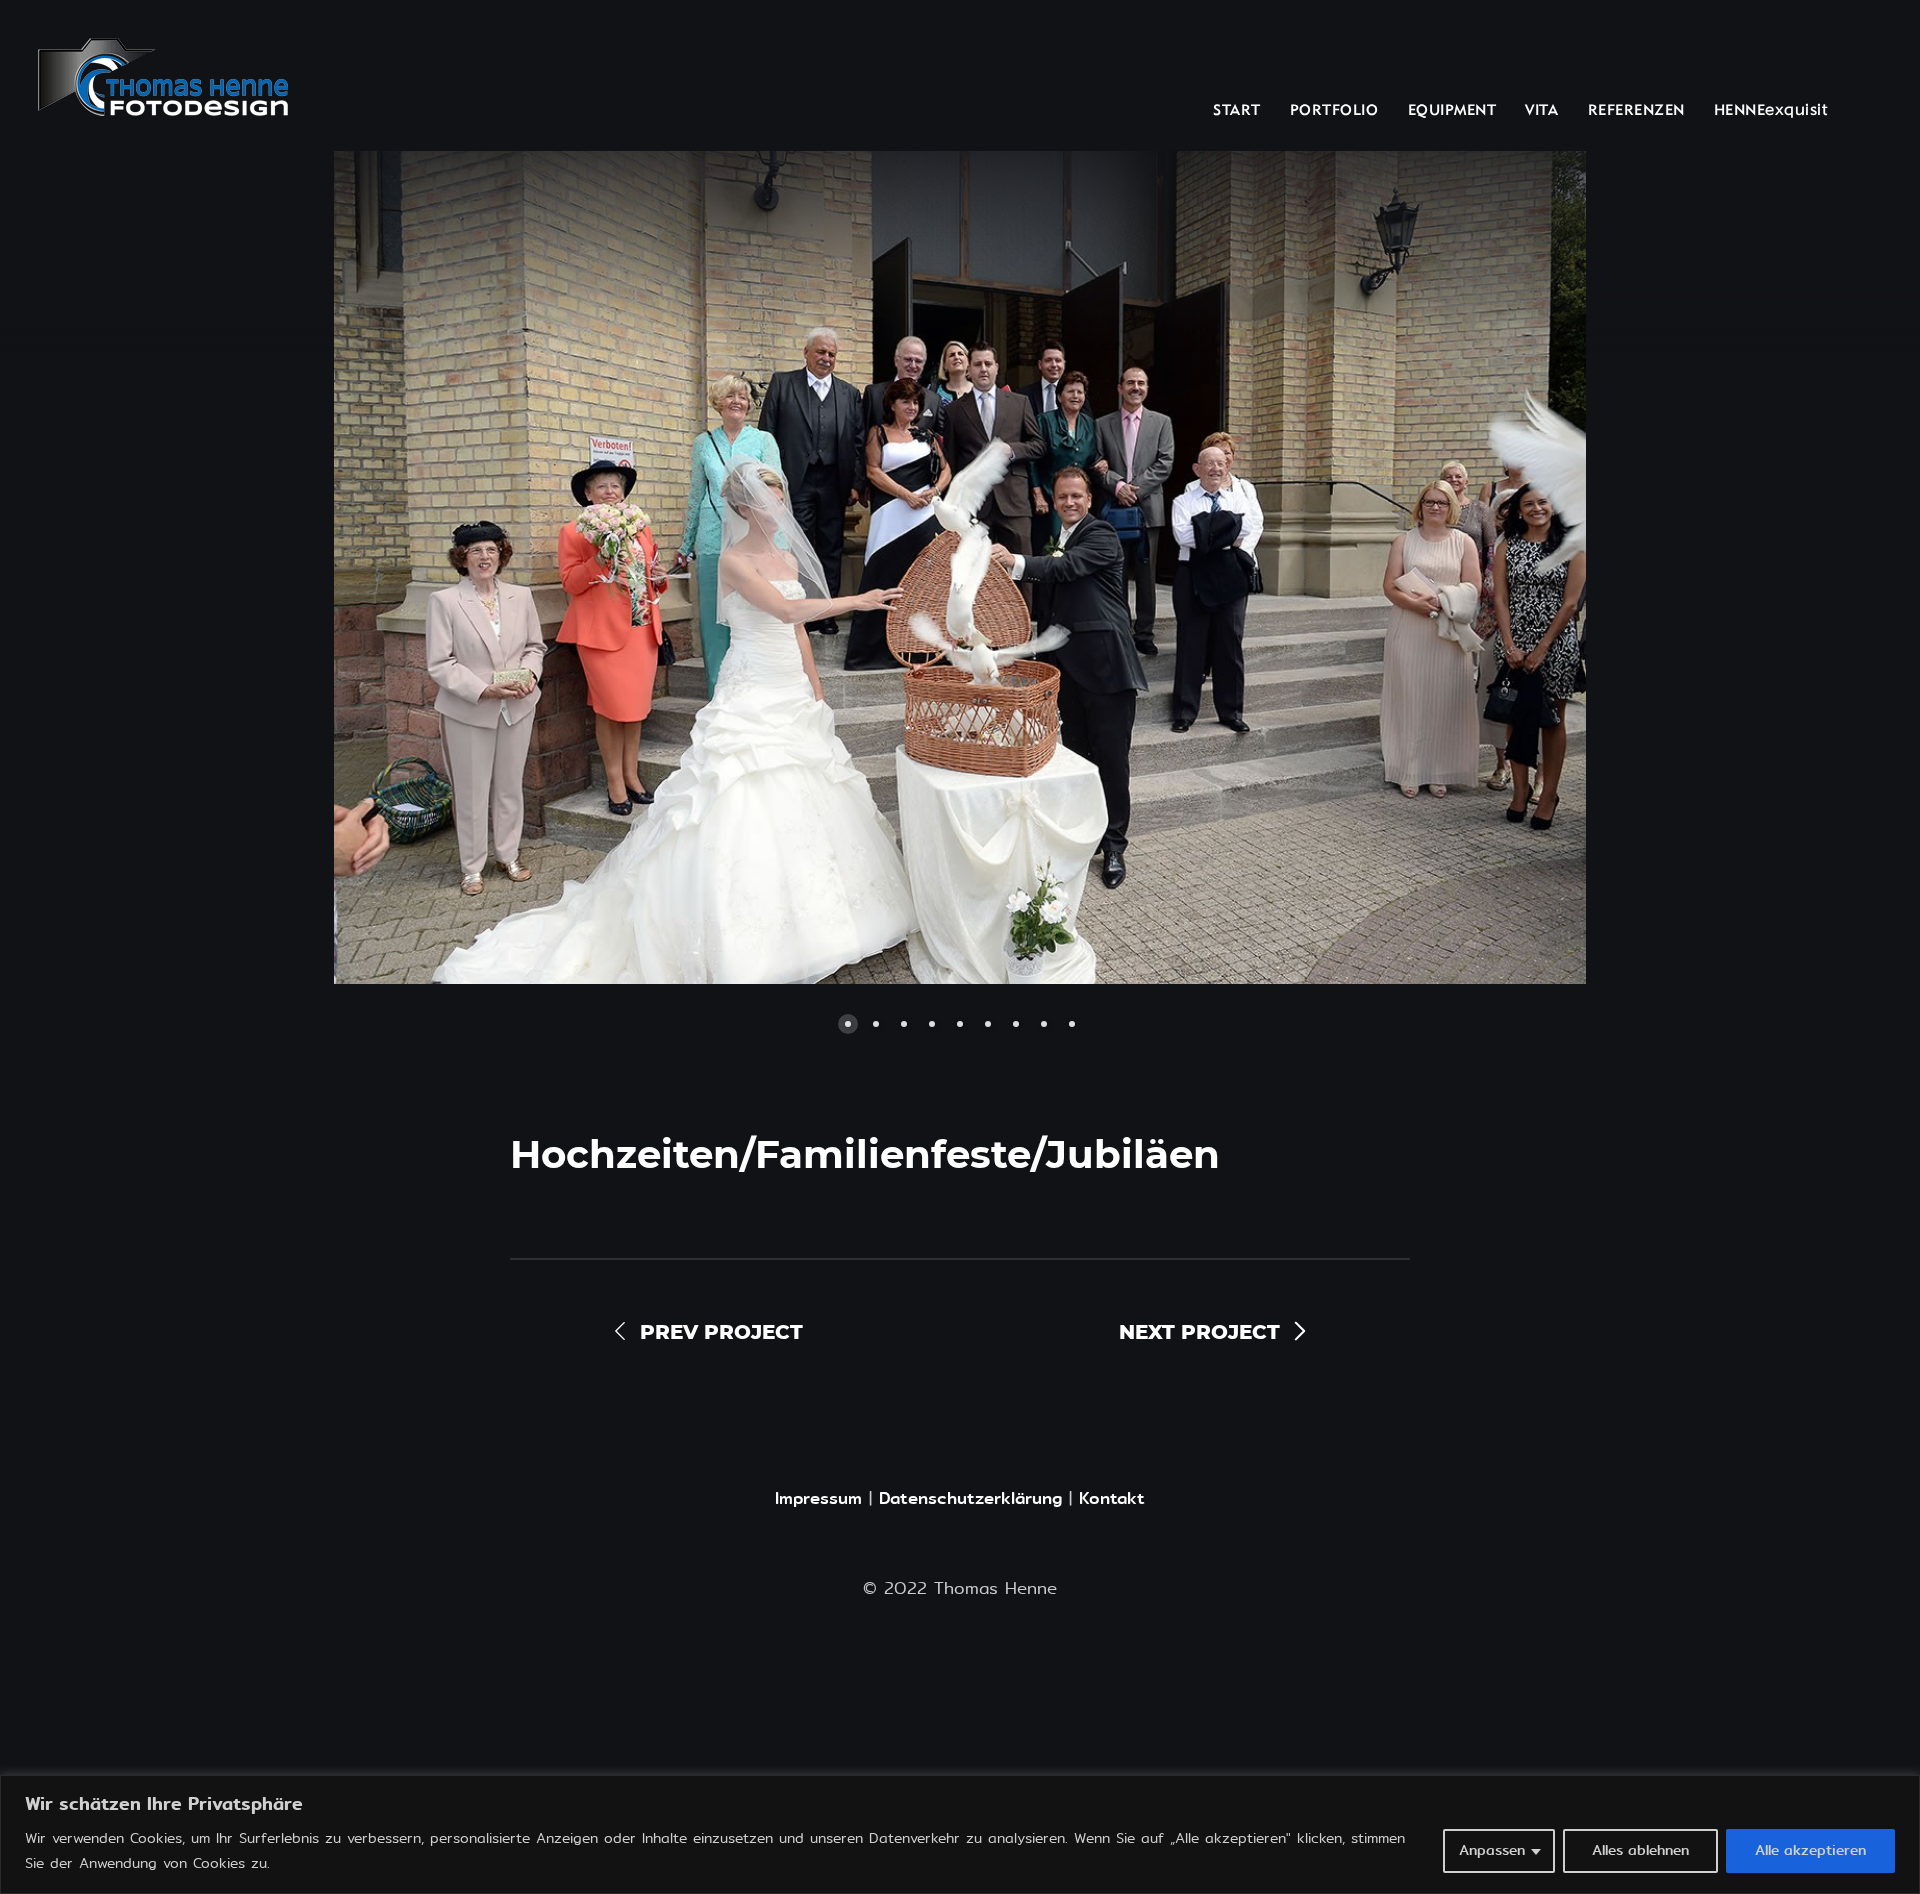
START (1237, 111)
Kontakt (1112, 1498)
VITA (1541, 111)
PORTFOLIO (1334, 111)
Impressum (818, 1498)
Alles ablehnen (1640, 1850)
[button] (590, 567)
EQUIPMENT (1452, 111)
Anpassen (1492, 1850)
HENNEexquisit (1771, 111)
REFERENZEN (1636, 111)
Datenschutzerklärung (970, 1498)
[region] (960, 1834)
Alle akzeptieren (1810, 1850)
